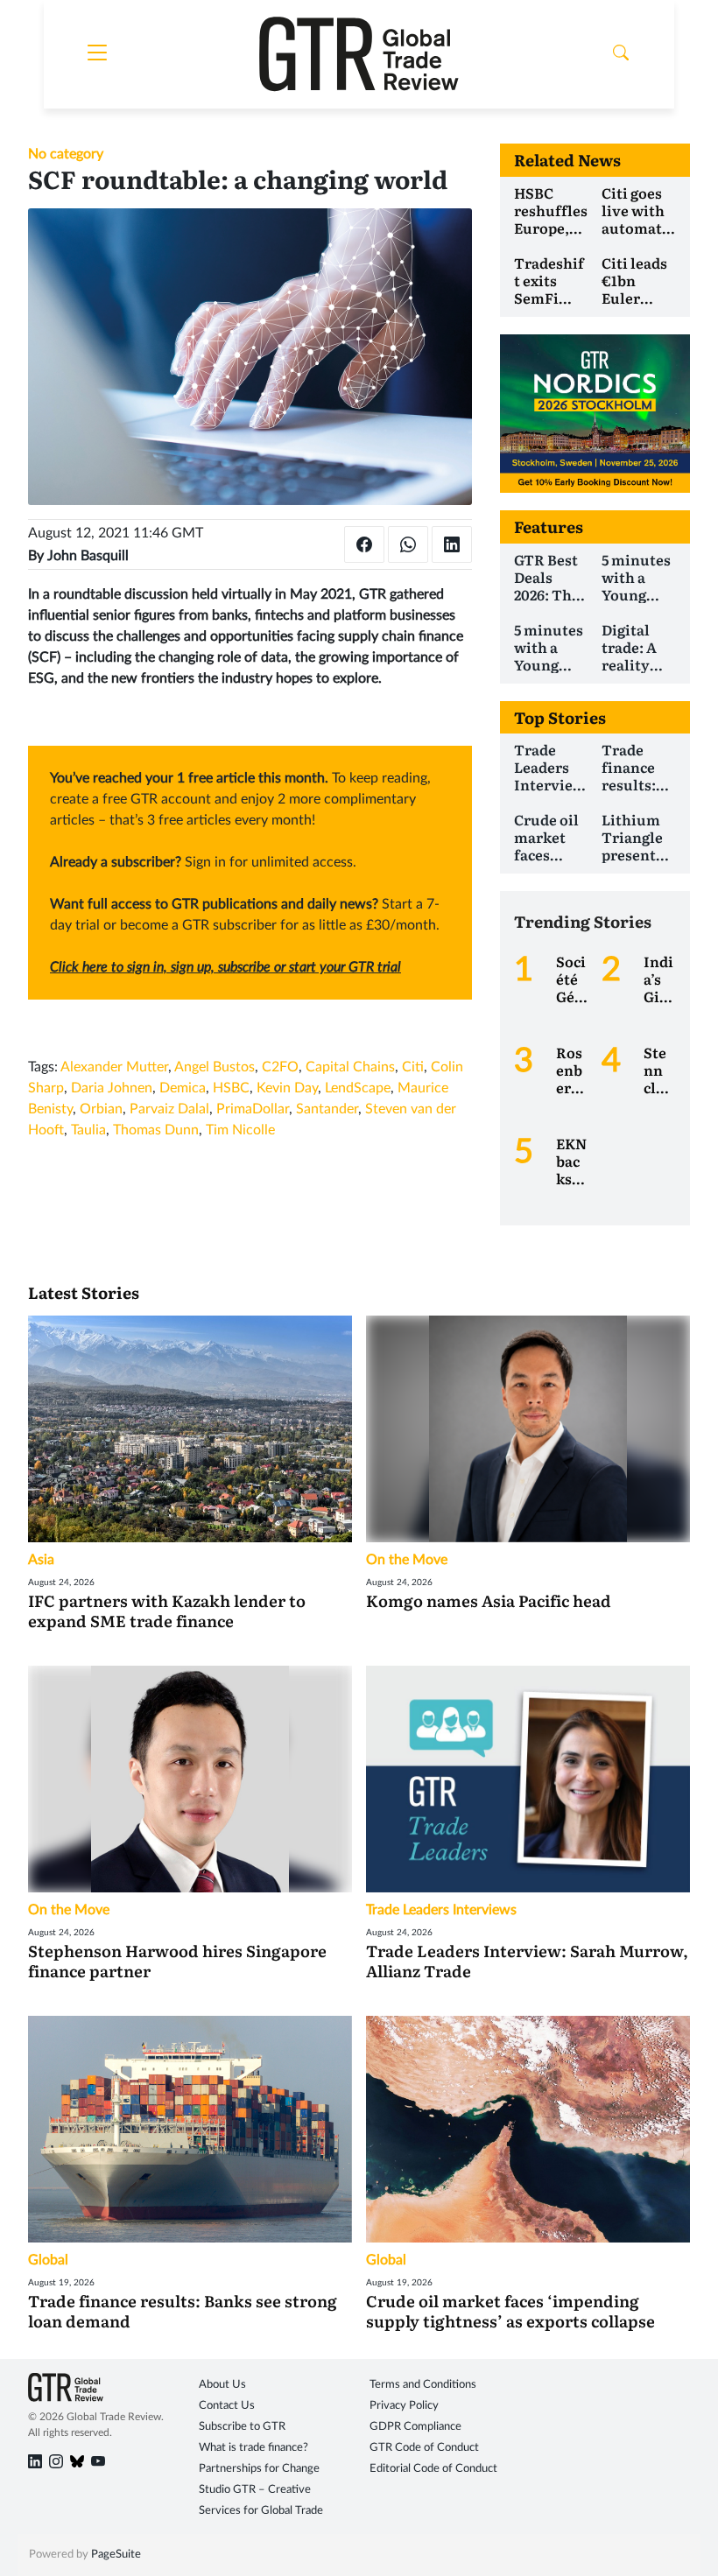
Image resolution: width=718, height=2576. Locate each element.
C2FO (280, 1067)
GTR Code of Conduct (424, 2448)
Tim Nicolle (240, 1130)
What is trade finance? (253, 2448)
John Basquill (88, 556)
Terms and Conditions (423, 2385)
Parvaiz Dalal (169, 1109)
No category (66, 154)
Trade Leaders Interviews (441, 1910)
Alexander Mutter (114, 1067)
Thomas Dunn (156, 1130)
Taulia (88, 1130)
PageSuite (116, 2555)
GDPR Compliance (415, 2427)
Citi (413, 1067)
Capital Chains (350, 1067)
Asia (41, 1560)
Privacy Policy (404, 2406)
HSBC (231, 1088)
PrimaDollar (253, 1109)
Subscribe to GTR (242, 2427)
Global (48, 2260)
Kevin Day (287, 1088)
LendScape (358, 1088)
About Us (222, 2385)
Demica (183, 1088)
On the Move (407, 1560)
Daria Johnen (112, 1088)
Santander (327, 1109)
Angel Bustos (215, 1067)
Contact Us (227, 2406)
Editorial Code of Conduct (433, 2469)
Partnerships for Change (259, 2469)
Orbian (101, 1109)
